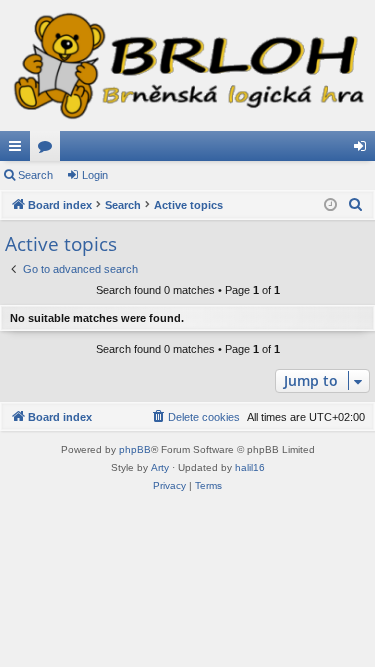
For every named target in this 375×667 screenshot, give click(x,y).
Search (35, 175)
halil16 (250, 467)
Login (95, 175)
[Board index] (187, 65)
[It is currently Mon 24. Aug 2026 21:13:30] (330, 205)
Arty (160, 467)
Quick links (19, 150)
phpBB (135, 449)
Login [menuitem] (364, 150)
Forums (49, 150)
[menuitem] (356, 205)
